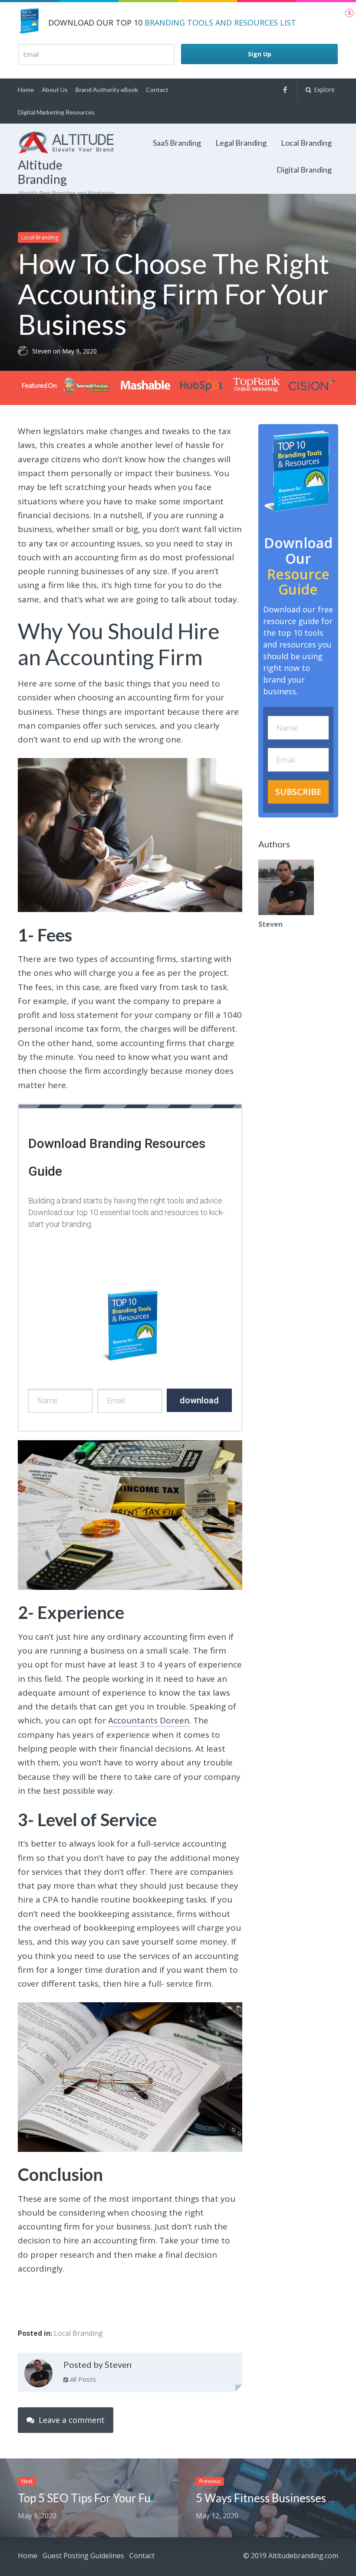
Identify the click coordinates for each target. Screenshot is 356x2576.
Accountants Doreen (149, 1720)
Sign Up (260, 54)
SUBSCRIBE (298, 792)
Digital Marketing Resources (56, 112)
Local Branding (306, 143)
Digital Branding (304, 170)
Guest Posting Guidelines (83, 2556)
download (199, 1400)
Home (26, 90)
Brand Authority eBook (107, 90)
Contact (157, 90)
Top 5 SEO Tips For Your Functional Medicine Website (151, 2498)
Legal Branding (241, 143)
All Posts (82, 2379)
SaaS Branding (177, 143)
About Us (55, 90)
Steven (43, 351)
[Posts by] (25, 351)
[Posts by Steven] (38, 2375)
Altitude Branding (42, 172)
